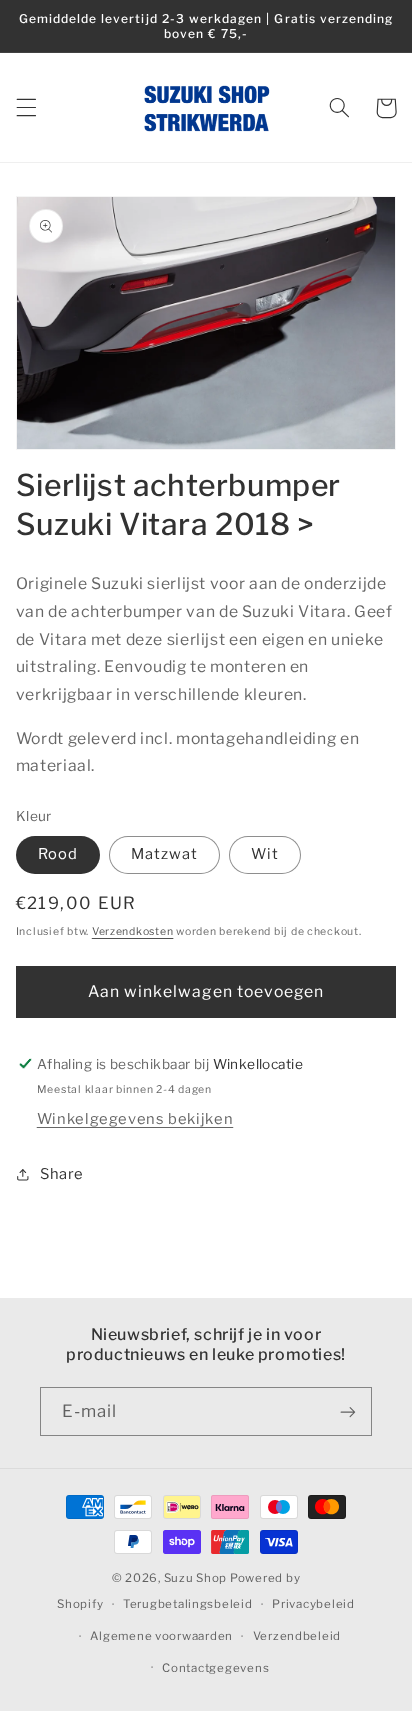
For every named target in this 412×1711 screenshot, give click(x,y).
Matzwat (164, 854)
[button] (26, 108)
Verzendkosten (133, 931)
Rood (58, 854)
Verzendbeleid (297, 1636)
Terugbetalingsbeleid (188, 1604)
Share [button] (62, 1174)
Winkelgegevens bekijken (135, 1119)
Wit (265, 854)
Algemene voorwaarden (161, 1636)
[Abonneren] (348, 1411)
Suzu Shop (196, 1578)
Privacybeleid (313, 1604)
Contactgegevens (215, 1668)
